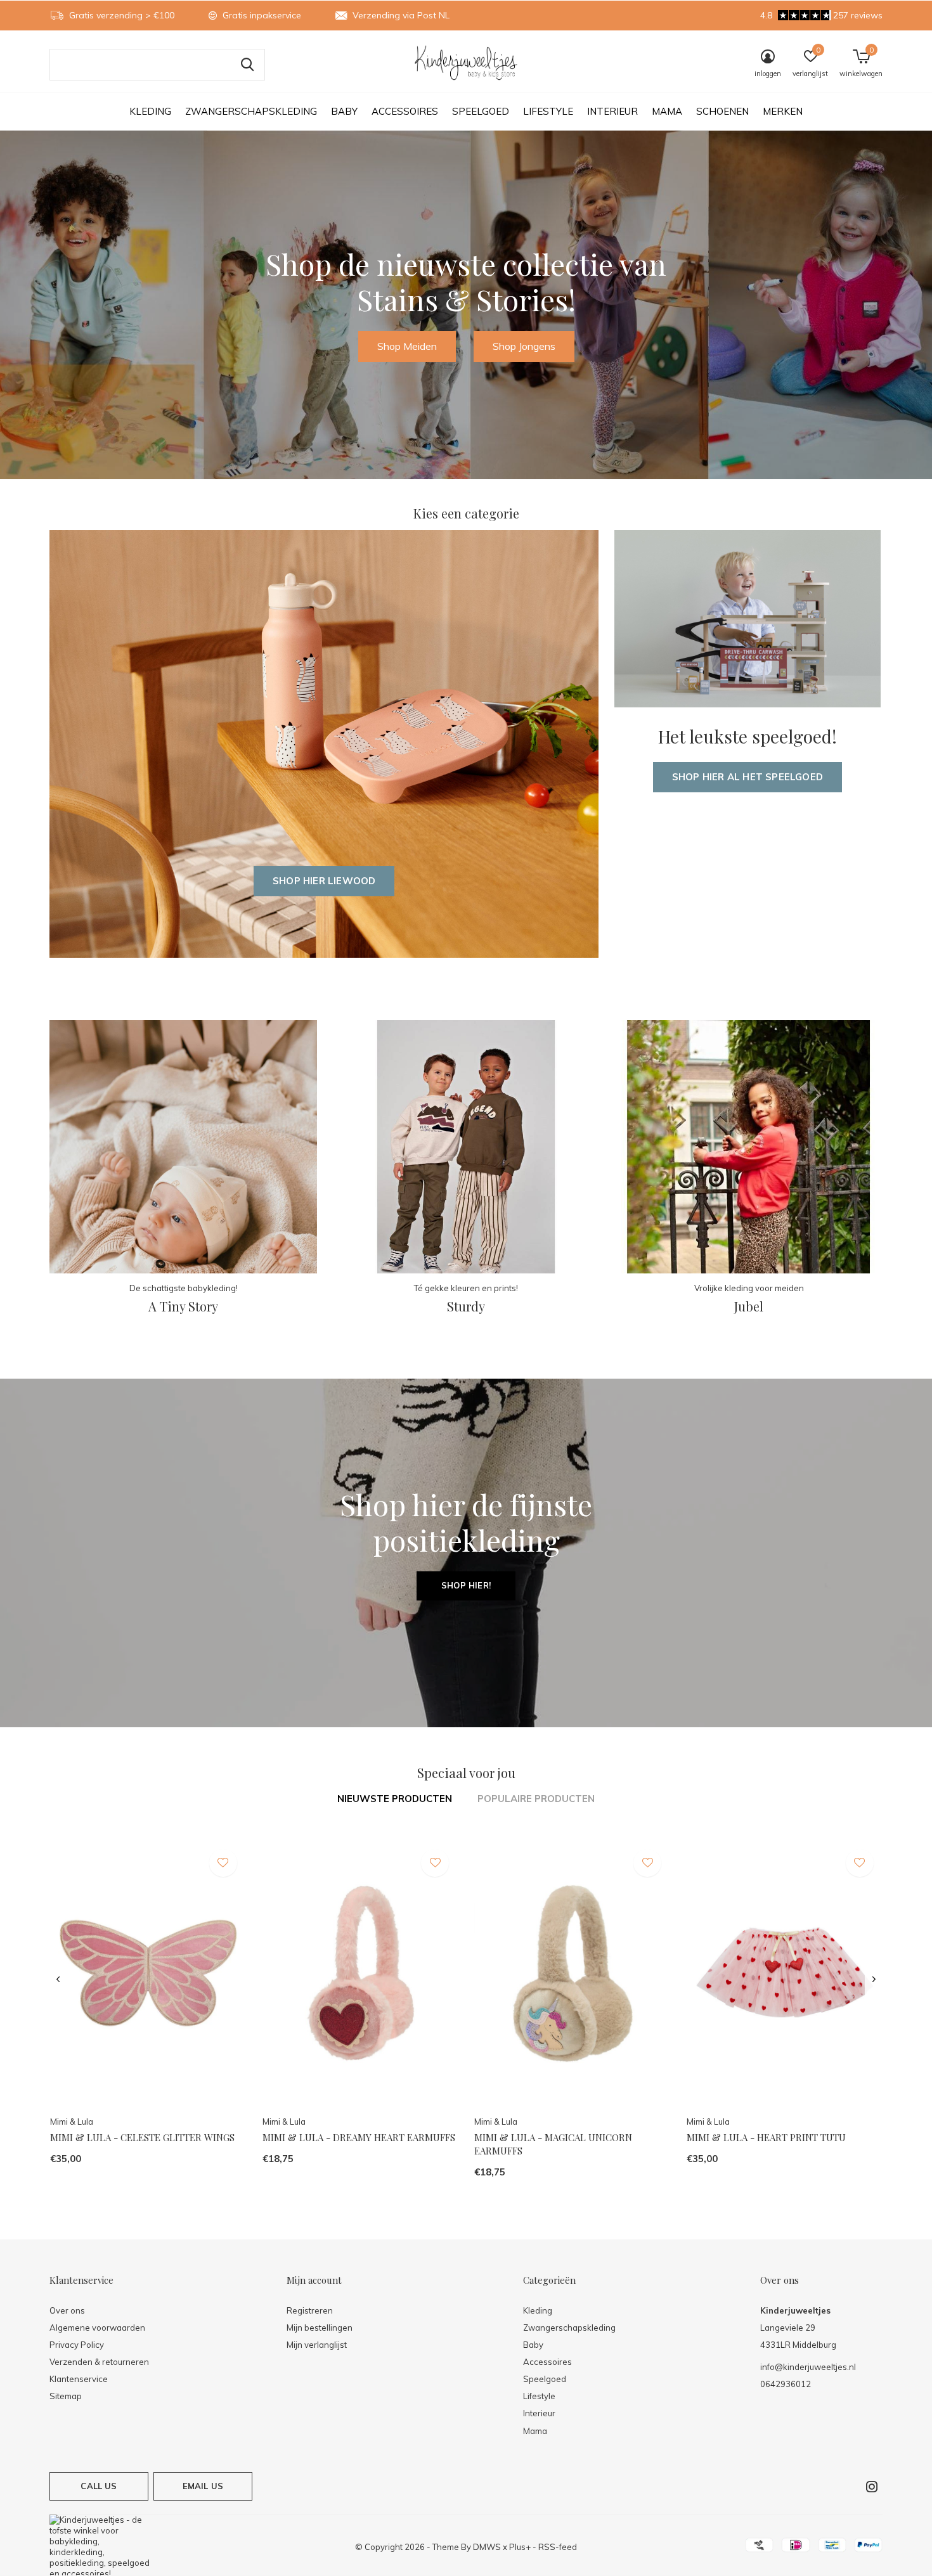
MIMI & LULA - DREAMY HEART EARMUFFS (359, 2137)
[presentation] (58, 1980)
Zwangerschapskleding (251, 111)
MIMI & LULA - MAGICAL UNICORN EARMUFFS (553, 2144)
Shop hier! (466, 1585)
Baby (344, 111)
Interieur (612, 111)
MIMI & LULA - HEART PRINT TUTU (766, 2137)
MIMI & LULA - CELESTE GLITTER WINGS (142, 2137)
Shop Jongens (524, 346)
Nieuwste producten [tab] (395, 1799)
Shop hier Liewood (324, 881)
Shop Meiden (407, 346)
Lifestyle (548, 111)
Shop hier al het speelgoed (748, 777)
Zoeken (247, 65)
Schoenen (722, 111)
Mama (667, 111)
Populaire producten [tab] (536, 1799)
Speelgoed (481, 111)
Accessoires (405, 111)
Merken (783, 111)
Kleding (150, 111)
